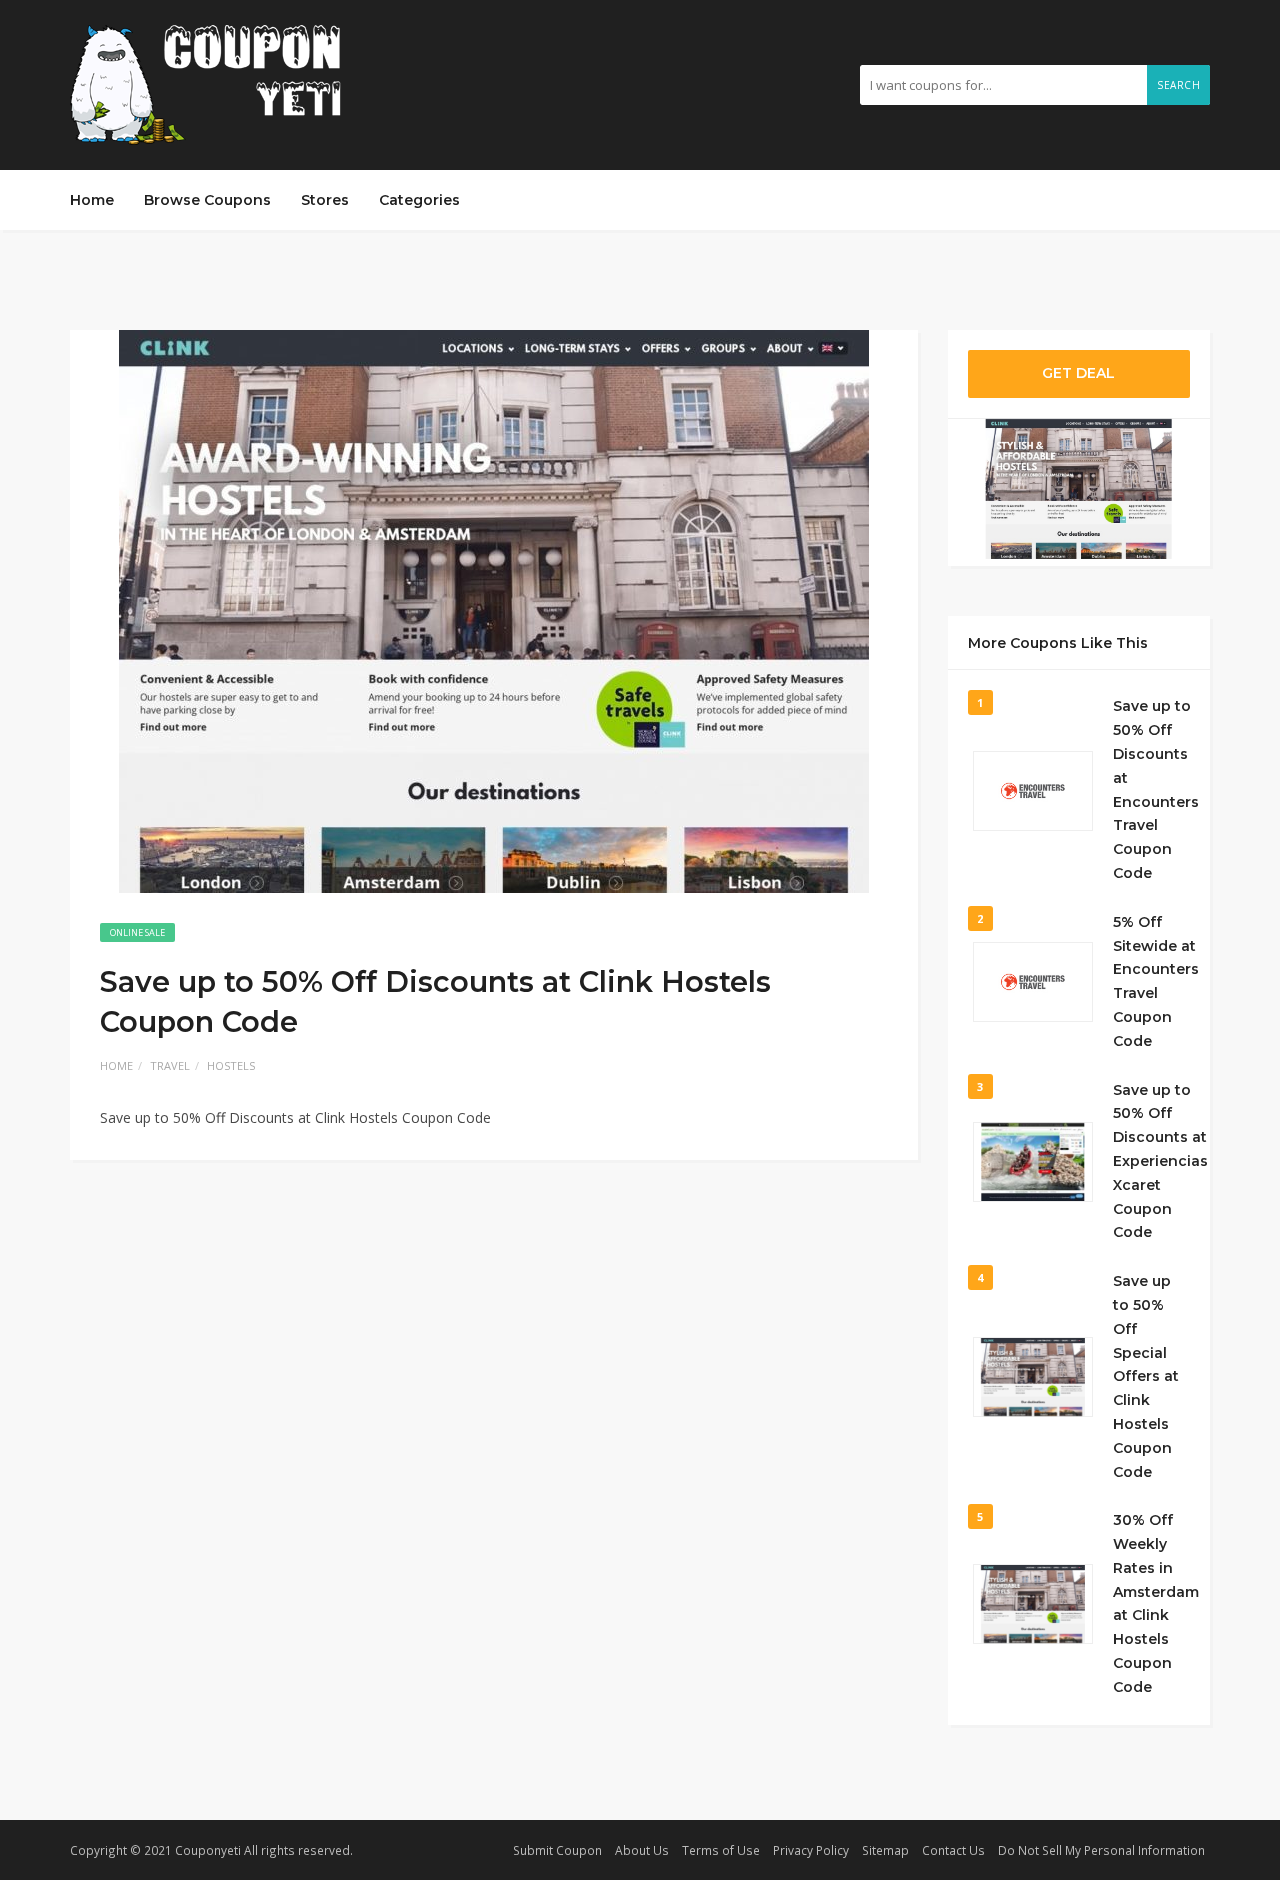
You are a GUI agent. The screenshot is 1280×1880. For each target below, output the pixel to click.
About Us (642, 1850)
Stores (325, 200)
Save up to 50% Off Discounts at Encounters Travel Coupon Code (1156, 789)
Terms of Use (721, 1850)
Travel (170, 1065)
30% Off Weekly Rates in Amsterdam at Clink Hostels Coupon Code (1156, 1603)
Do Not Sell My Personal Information (1101, 1850)
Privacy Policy (811, 1850)
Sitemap (885, 1850)
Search (1178, 85)
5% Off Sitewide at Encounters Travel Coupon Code (1156, 981)
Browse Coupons (207, 200)
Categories (419, 200)
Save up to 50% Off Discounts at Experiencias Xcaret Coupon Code (1160, 1161)
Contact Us (953, 1850)
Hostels (231, 1065)
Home (92, 200)
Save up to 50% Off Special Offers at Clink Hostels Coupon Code (1146, 1376)
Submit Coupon (557, 1850)
